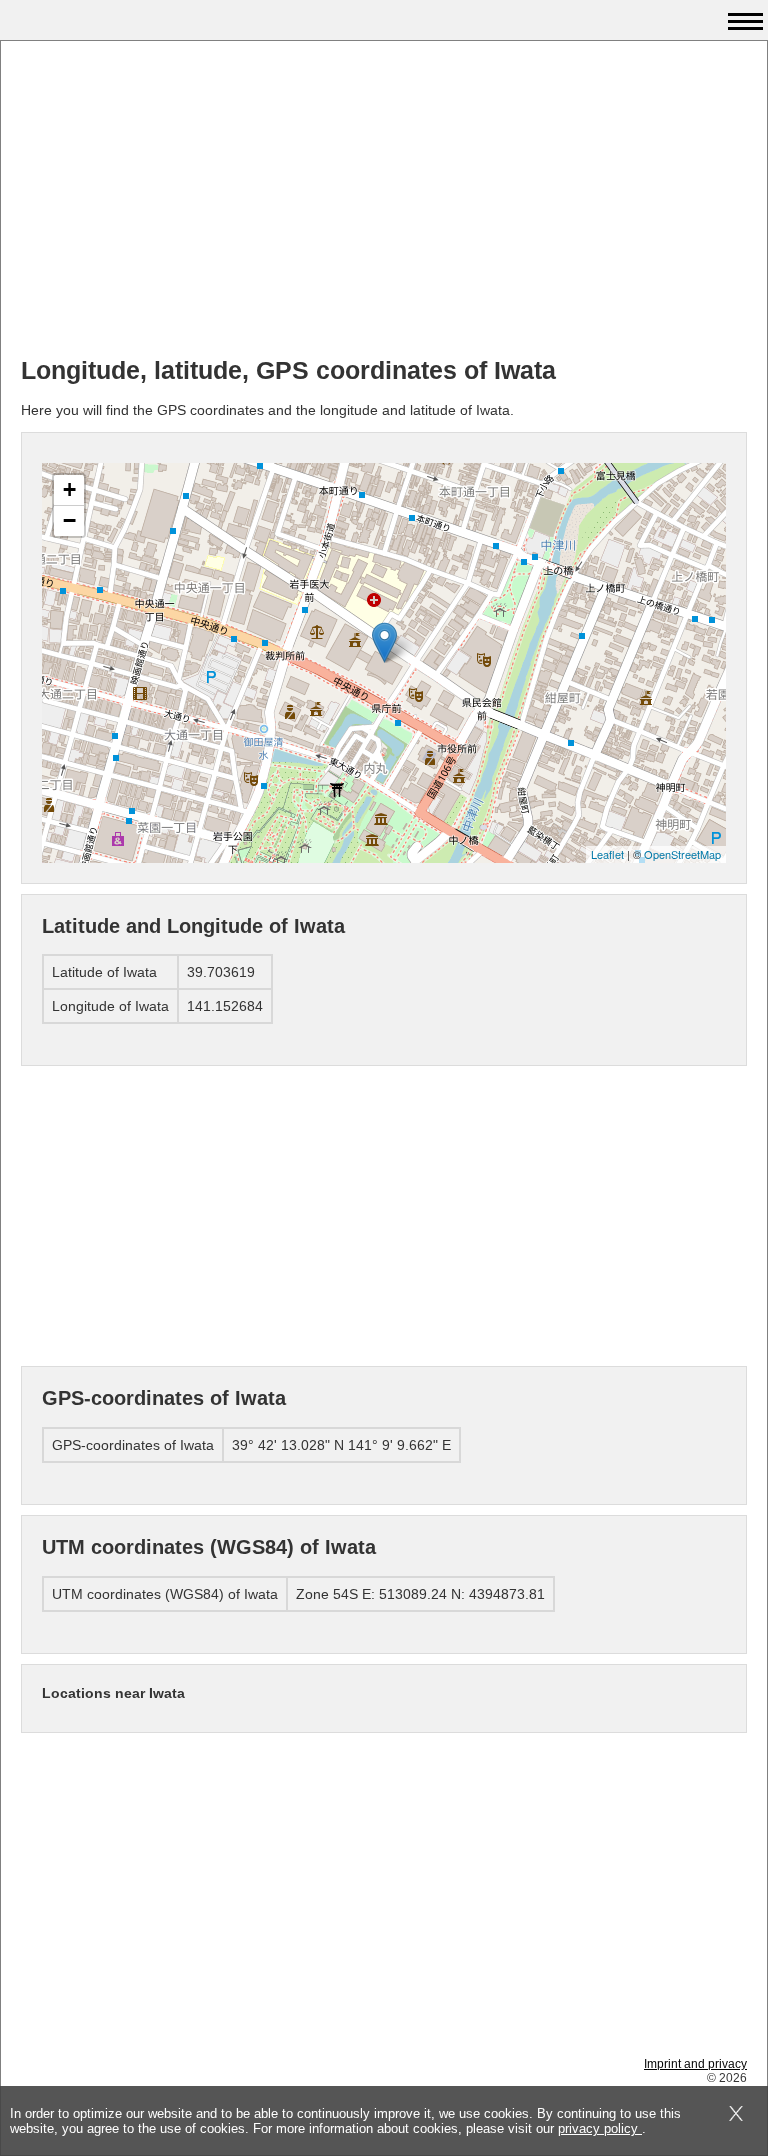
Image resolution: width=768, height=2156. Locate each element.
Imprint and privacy (695, 2064)
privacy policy (600, 2128)
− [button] (69, 520)
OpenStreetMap (682, 854)
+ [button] (69, 489)
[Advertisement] (384, 201)
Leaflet (607, 854)
